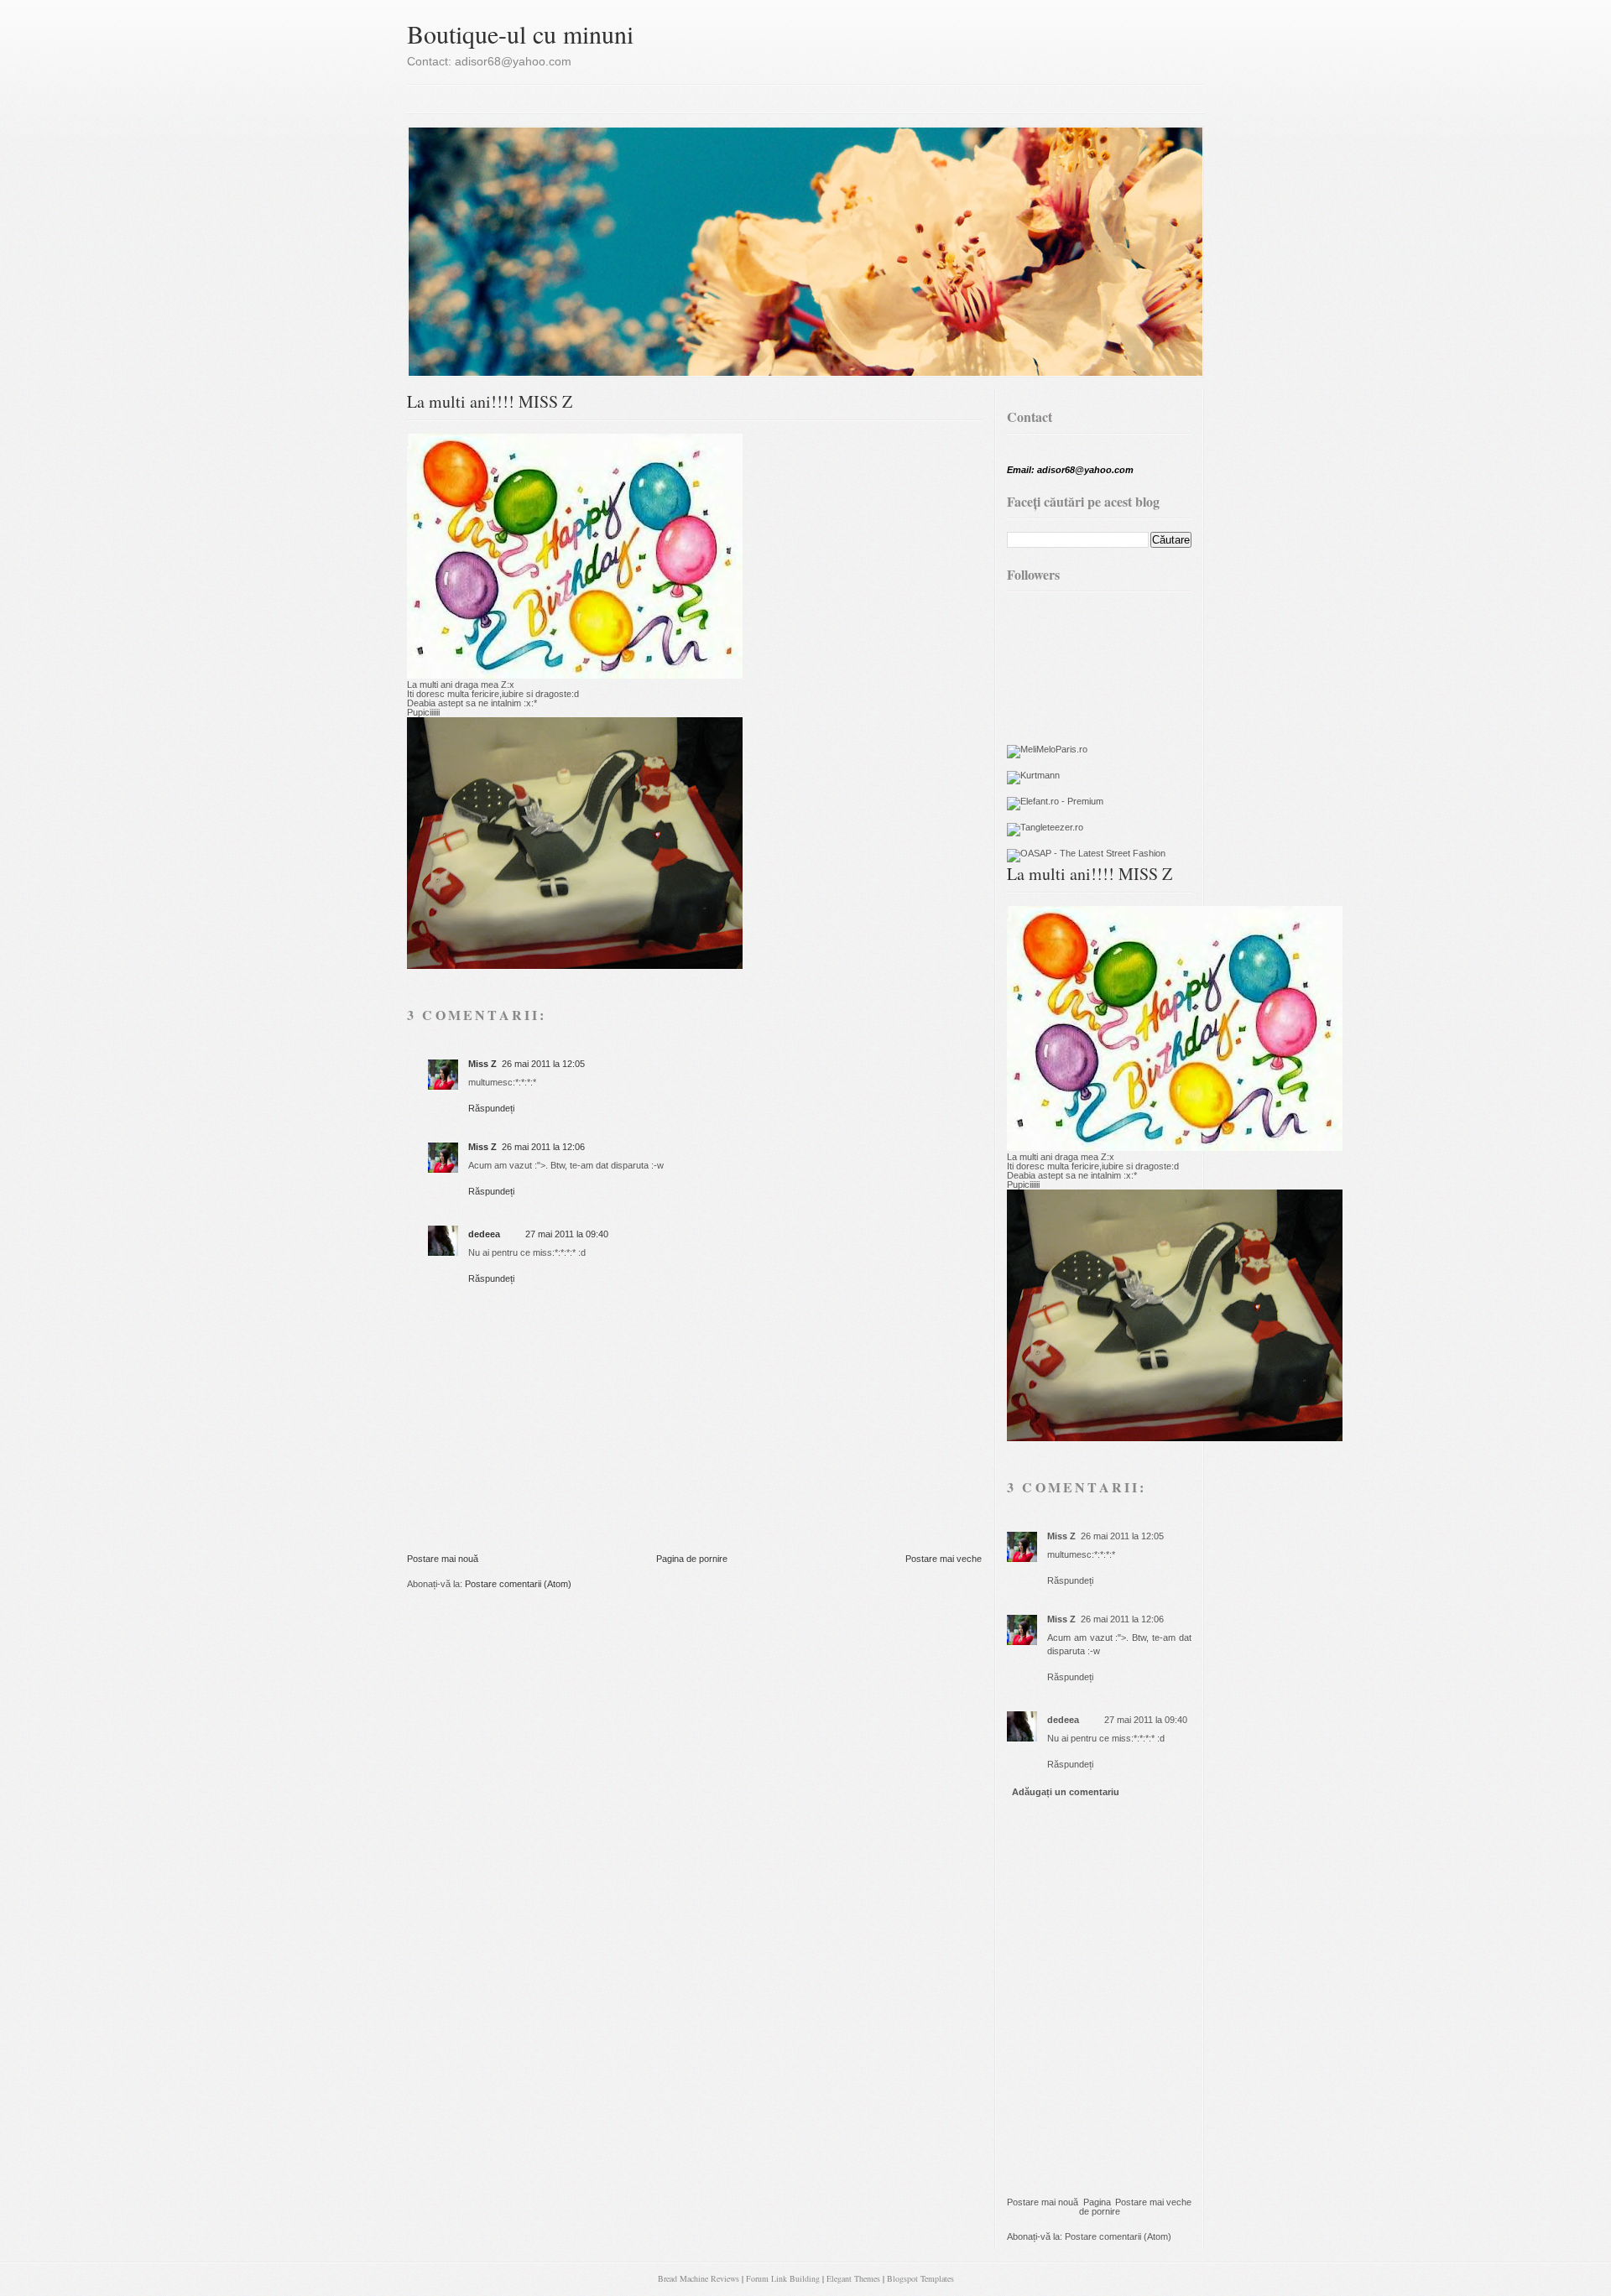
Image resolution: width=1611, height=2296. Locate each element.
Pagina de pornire (692, 1559)
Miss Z (482, 1064)
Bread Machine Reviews (699, 2278)
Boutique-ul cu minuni (520, 34)
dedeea (484, 1234)
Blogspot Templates (920, 2278)
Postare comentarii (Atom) (518, 1584)
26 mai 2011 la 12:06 (543, 1147)
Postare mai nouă (443, 1559)
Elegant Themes (853, 2278)
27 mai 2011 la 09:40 (567, 1234)
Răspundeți (491, 1108)
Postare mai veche (944, 1559)
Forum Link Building (783, 2278)
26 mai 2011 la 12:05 (543, 1064)
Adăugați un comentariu (1066, 1792)
